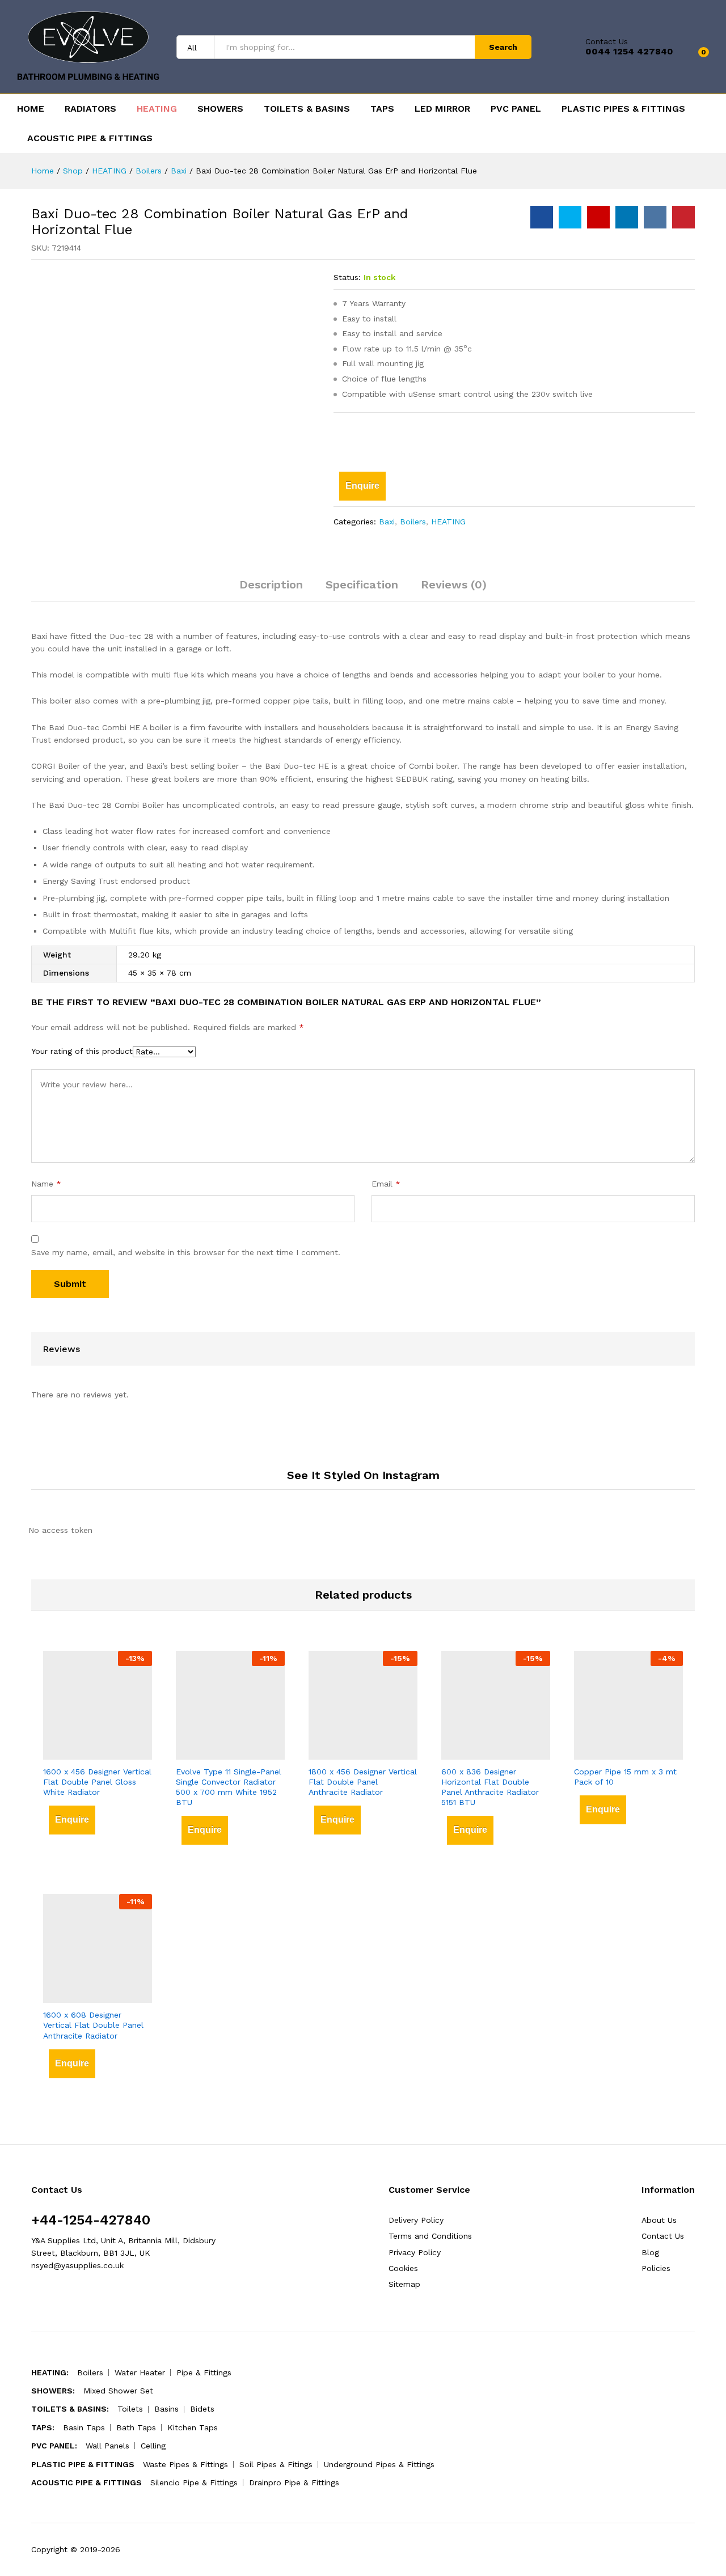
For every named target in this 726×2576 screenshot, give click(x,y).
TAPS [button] (382, 109)
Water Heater (140, 2372)
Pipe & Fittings (204, 2372)
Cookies (403, 2268)
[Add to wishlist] (354, 439)
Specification (362, 584)
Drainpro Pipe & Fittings (294, 2482)
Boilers (413, 522)
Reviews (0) (454, 584)
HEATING (448, 522)
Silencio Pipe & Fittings (194, 2482)
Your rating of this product (82, 1051)
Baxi (387, 522)
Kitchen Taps (193, 2427)
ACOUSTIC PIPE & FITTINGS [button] (90, 138)
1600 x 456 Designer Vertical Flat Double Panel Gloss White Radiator (97, 1782)
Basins (166, 2409)
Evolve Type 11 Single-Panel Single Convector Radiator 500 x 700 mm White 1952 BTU (229, 1787)
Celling (153, 2446)
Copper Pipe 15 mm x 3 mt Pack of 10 (625, 1777)
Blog (650, 2252)
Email (386, 1184)
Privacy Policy (415, 2252)
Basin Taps (84, 2427)
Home (31, 109)
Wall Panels (107, 2446)
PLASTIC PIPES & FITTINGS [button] (623, 109)
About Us (659, 2220)
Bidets (202, 2409)
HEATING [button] (157, 109)
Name (46, 1184)
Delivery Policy (416, 2220)
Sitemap (404, 2284)
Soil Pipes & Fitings (276, 2464)
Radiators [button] (90, 109)
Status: (347, 277)
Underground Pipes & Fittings (379, 2464)
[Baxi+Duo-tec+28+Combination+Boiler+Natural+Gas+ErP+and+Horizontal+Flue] (570, 217)
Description (271, 584)
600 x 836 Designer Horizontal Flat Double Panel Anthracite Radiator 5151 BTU (490, 1787)
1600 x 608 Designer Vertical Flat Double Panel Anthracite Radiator (93, 2025)
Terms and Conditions (430, 2236)
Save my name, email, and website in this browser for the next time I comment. (186, 1252)
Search (503, 47)
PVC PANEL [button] (516, 109)
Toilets (130, 2409)
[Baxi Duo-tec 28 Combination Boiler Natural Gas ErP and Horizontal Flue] (542, 217)
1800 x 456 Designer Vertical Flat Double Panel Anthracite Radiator (363, 1782)
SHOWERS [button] (220, 109)
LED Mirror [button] (442, 109)
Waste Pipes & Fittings (185, 2464)
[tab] (271, 590)
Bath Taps (136, 2427)
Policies (656, 2268)
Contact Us (607, 41)
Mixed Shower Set (118, 2391)
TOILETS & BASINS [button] (307, 109)
